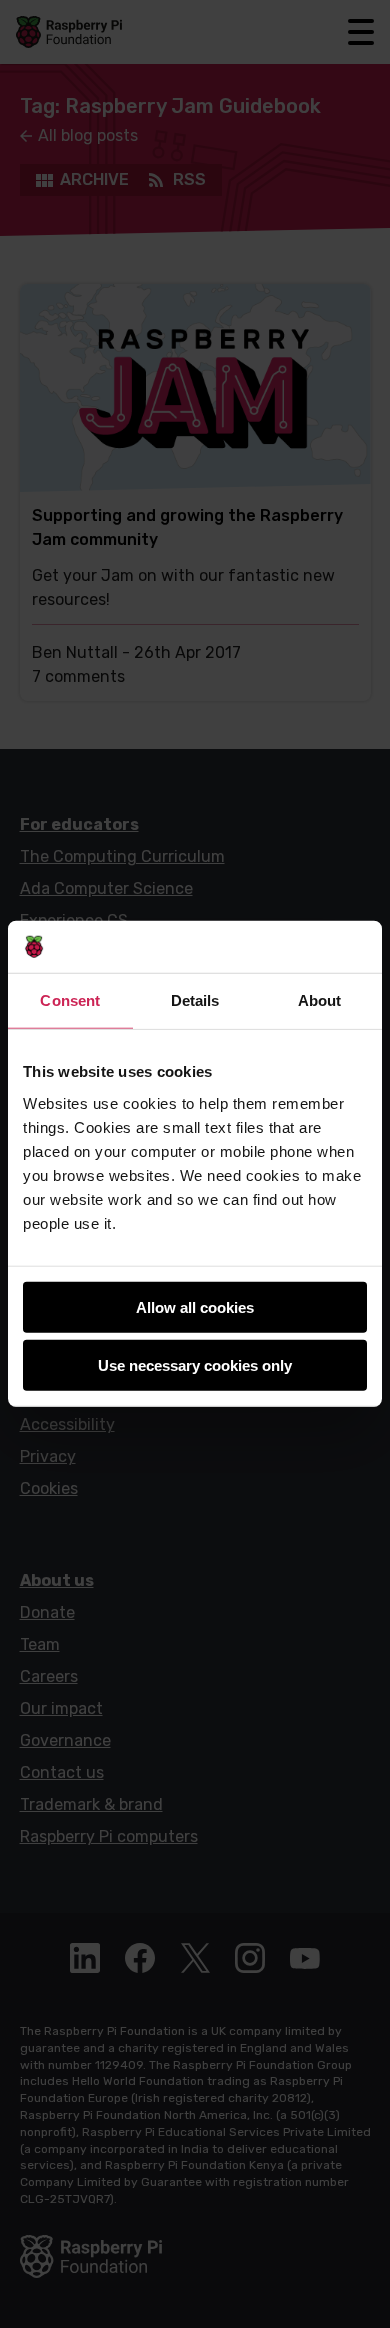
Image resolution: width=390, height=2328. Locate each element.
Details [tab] (195, 1000)
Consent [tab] (70, 1000)
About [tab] (320, 1000)
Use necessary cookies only (195, 1365)
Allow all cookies (195, 1307)
